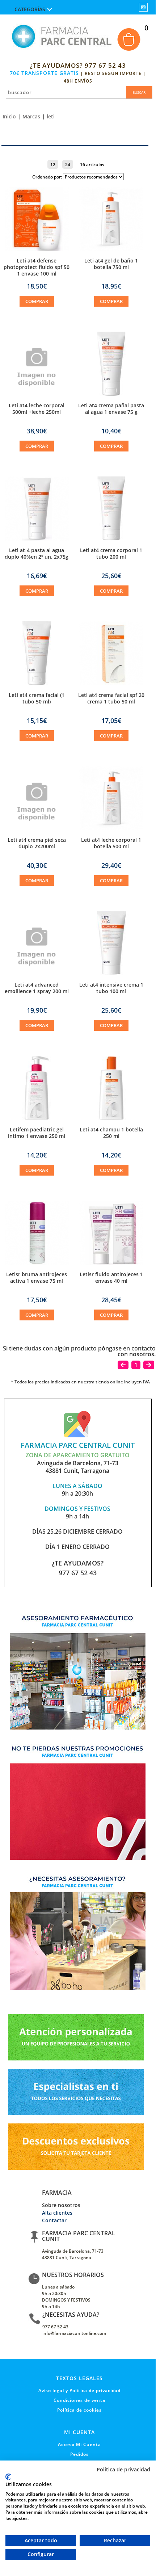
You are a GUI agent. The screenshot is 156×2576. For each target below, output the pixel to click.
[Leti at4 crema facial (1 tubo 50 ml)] (37, 683)
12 (53, 164)
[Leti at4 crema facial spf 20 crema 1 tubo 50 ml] (111, 683)
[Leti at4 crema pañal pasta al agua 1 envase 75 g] (111, 394)
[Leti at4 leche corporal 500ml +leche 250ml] (37, 400)
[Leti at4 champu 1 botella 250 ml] (111, 1118)
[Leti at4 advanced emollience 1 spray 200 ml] (37, 979)
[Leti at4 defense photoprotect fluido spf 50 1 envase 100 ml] (37, 249)
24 (68, 164)
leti (51, 116)
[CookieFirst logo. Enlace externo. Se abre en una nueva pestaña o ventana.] (8, 2477)
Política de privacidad (123, 2470)
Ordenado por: (48, 177)
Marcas (31, 116)
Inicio (9, 116)
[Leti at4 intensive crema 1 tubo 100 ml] (111, 973)
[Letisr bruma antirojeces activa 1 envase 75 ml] (37, 1262)
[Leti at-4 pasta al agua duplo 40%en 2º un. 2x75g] (37, 538)
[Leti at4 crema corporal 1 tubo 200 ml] (111, 538)
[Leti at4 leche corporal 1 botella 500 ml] (111, 828)
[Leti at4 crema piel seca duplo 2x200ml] (37, 835)
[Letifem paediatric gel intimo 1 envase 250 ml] (37, 1118)
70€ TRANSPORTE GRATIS (44, 73)
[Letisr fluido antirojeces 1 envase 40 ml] (111, 1262)
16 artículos (92, 164)
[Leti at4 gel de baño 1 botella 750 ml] (111, 249)
